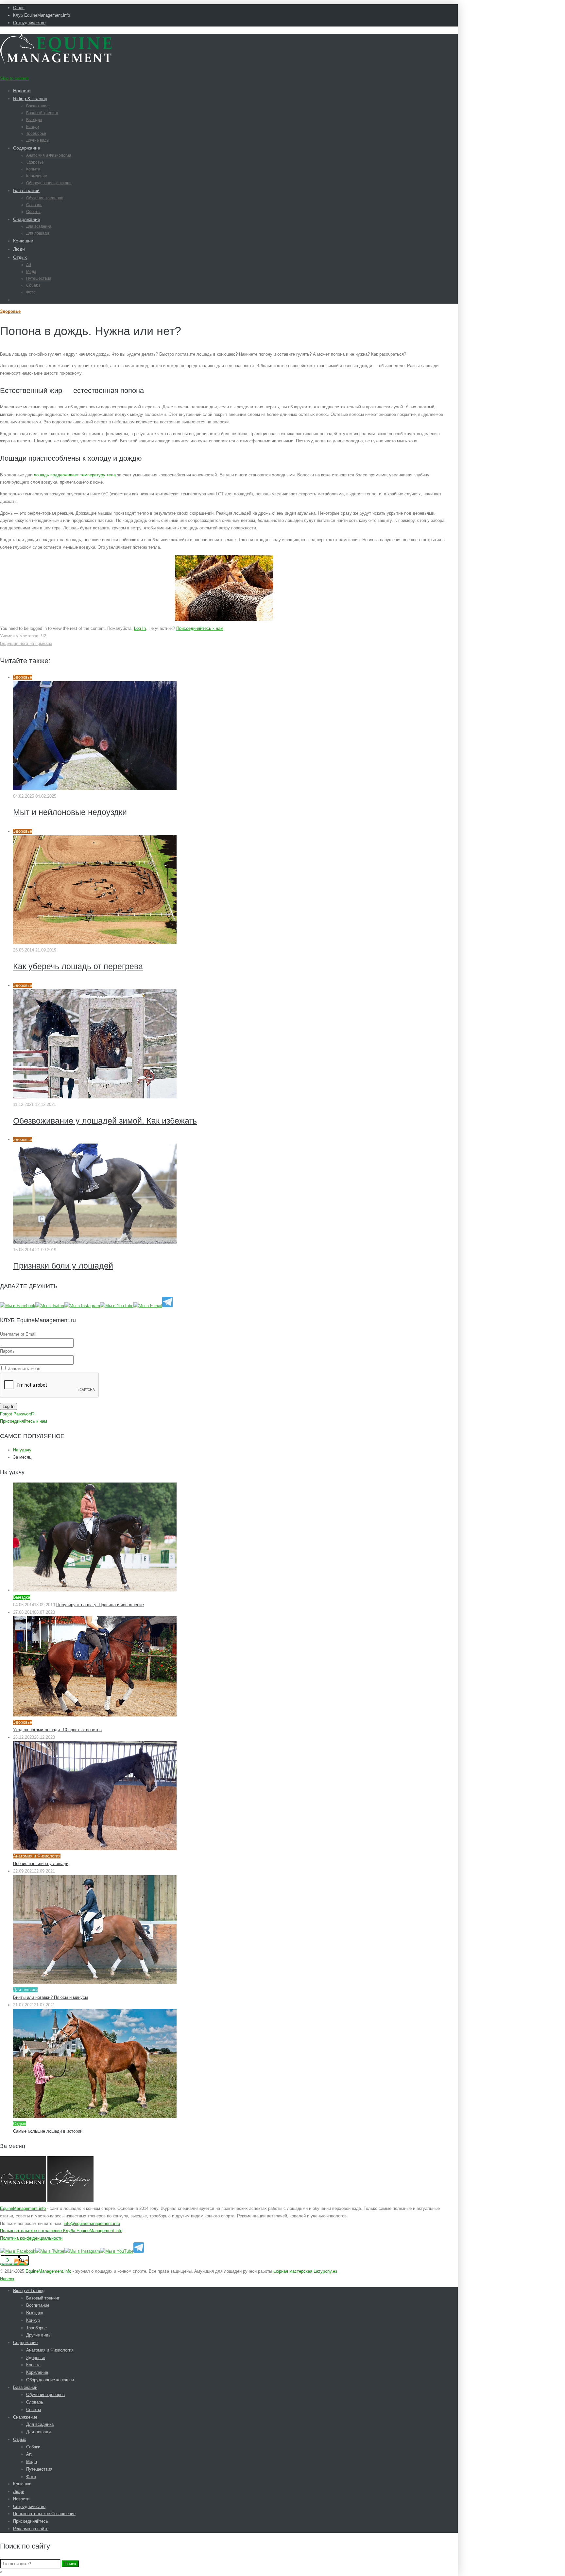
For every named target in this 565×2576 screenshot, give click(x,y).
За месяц (22, 1457)
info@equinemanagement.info (92, 2223)
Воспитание (37, 106)
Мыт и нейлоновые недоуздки (70, 812)
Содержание (27, 148)
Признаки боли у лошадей (63, 1266)
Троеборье (36, 133)
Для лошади (38, 233)
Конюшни (23, 241)
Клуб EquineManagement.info (42, 15)
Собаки (33, 285)
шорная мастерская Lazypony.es (305, 2271)
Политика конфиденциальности (31, 2238)
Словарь (34, 205)
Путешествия (39, 278)
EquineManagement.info (23, 2208)
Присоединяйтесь (31, 2521)
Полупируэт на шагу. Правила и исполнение (100, 1605)
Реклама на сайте (31, 2529)
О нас (19, 8)
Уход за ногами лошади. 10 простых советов (57, 1730)
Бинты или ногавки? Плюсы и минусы (51, 1997)
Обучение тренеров (45, 198)
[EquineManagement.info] (56, 62)
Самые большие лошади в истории (48, 2131)
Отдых (20, 257)
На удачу (22, 1450)
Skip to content (14, 78)
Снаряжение (27, 219)
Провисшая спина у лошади (41, 1864)
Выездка (34, 120)
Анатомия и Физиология (49, 155)
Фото (31, 292)
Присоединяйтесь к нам (200, 628)
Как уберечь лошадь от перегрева (78, 966)
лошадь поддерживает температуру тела (75, 475)
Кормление (37, 176)
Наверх (7, 2279)
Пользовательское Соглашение (44, 2514)
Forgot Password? (17, 1414)
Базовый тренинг (42, 113)
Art (29, 265)
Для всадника (39, 226)
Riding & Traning (30, 98)
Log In (140, 628)
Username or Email (18, 1334)
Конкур (33, 127)
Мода (31, 272)
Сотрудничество (29, 23)
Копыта (33, 169)
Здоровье (35, 162)
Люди (19, 249)
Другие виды (38, 140)
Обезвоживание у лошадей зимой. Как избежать (105, 1121)
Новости (22, 91)
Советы (33, 212)
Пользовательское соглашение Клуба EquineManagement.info (61, 2231)
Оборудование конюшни (49, 183)
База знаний (26, 190)
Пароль (7, 1351)
